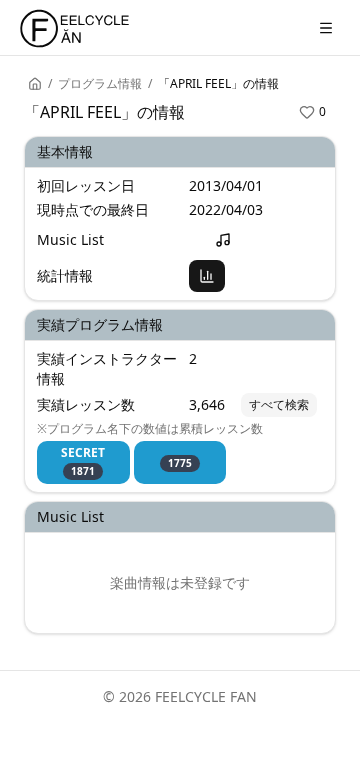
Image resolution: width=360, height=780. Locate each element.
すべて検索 (279, 404)
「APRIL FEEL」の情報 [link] (218, 84)
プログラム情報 (100, 84)
